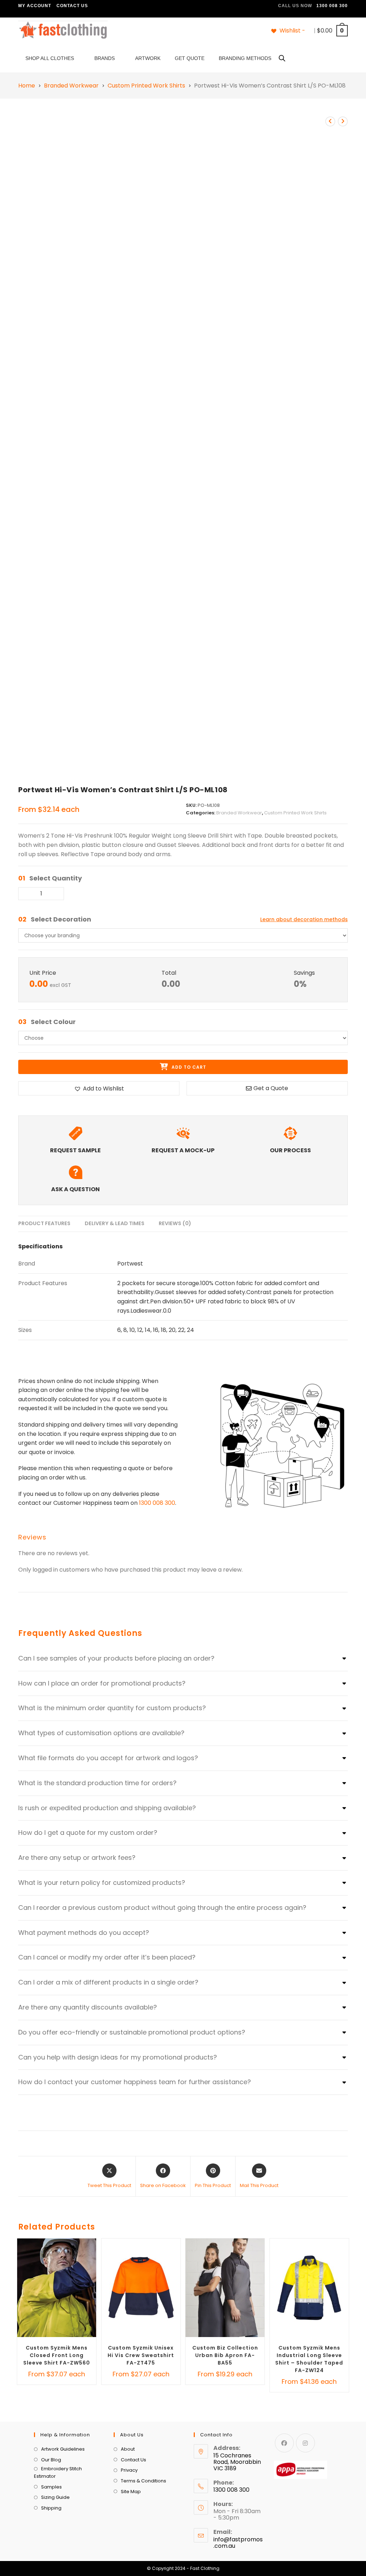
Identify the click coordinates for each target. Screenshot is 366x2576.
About (128, 2449)
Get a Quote (271, 1088)
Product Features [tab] (44, 1223)
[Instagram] (305, 2443)
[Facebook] (284, 2443)
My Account (35, 6)
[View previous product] (330, 121)
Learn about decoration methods (304, 919)
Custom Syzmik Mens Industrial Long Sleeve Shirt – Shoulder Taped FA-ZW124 (309, 2359)
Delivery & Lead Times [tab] (115, 1223)
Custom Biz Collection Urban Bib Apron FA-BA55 (225, 2355)
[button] (99, 1088)
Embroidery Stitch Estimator (58, 2472)
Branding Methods (245, 58)
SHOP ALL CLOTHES (50, 58)
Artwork (148, 58)
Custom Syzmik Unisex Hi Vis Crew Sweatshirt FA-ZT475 (141, 2355)
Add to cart (188, 1067)
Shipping (51, 2508)
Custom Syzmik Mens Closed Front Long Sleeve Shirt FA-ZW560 (57, 2355)
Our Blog (51, 2460)
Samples (51, 2487)
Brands (105, 58)
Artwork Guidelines (63, 2449)
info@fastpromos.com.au (238, 2543)
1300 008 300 (157, 1503)
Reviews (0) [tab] (175, 1223)
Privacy (129, 2470)
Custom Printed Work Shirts (146, 86)
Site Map (131, 2492)
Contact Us (72, 6)
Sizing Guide (55, 2497)
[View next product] (343, 121)
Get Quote (190, 58)
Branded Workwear (71, 86)
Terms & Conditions (144, 2481)
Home (27, 86)
